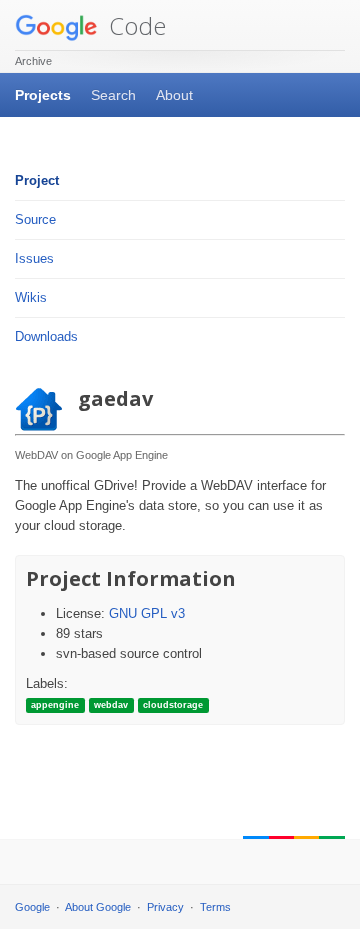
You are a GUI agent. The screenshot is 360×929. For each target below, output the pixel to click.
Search (113, 95)
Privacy (165, 907)
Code (134, 25)
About (174, 95)
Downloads (46, 336)
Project (37, 180)
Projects (43, 95)
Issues (34, 258)
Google (32, 907)
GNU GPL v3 (147, 613)
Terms (215, 907)
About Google (98, 907)
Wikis (31, 297)
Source (35, 219)
